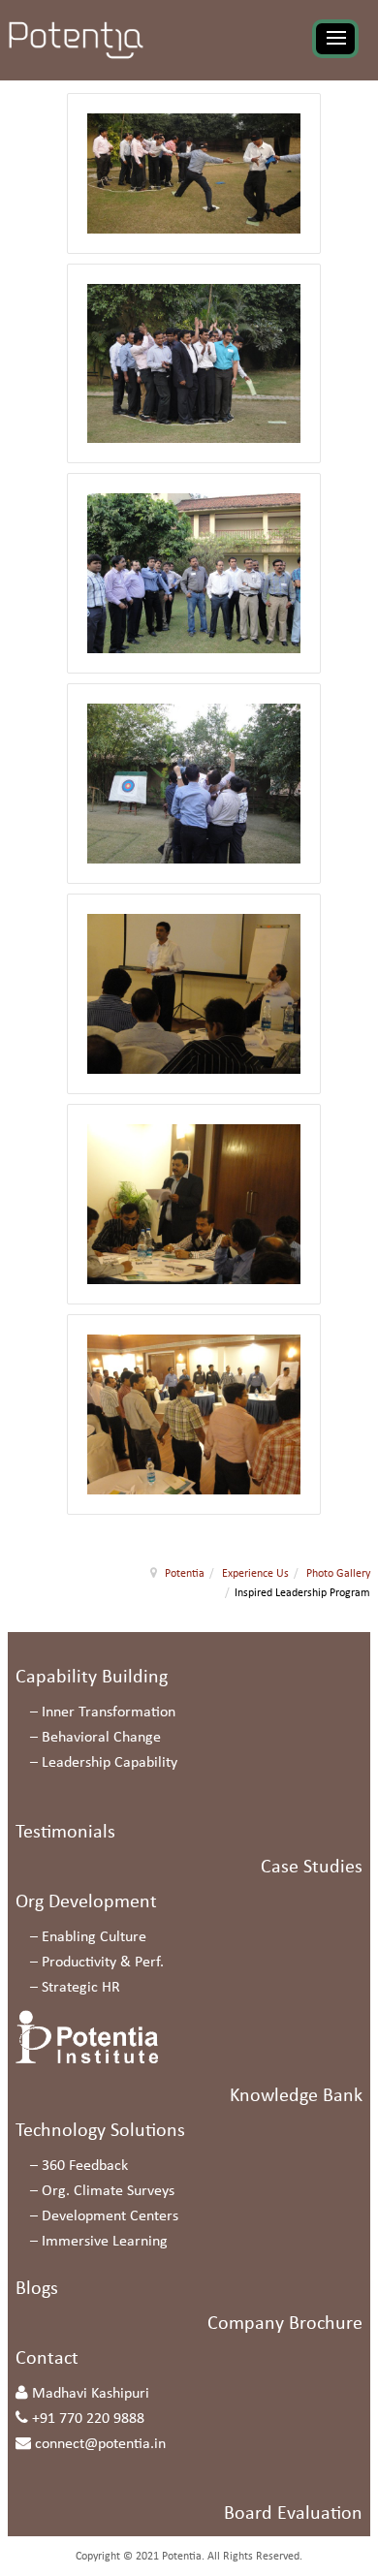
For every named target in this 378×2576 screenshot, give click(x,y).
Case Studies (312, 1868)
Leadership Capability (110, 1763)
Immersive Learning (105, 2242)
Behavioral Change (101, 1738)
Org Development (86, 1902)
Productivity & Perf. (103, 1963)
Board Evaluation (293, 2514)
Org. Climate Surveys (108, 2191)
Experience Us (255, 1574)
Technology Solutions (100, 2131)
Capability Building (92, 1678)
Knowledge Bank (296, 2096)
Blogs (37, 2289)
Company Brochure (285, 2324)
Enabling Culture (94, 1937)
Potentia (185, 1574)
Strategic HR (81, 1988)
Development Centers (110, 2216)
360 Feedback (85, 2166)
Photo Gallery (338, 1574)
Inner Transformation (109, 1712)
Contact (47, 2359)
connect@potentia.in (100, 2444)
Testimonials (65, 1833)
